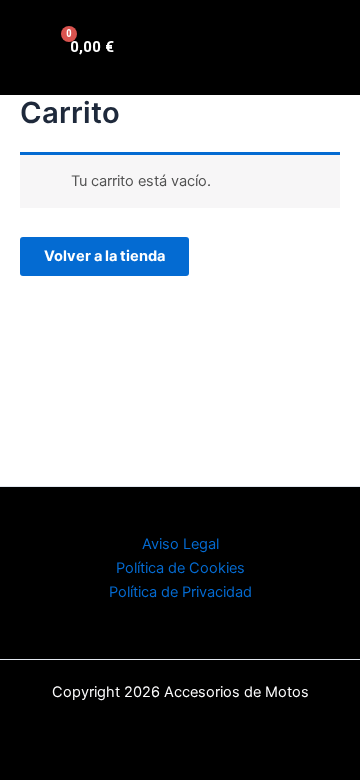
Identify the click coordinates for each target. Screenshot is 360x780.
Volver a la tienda (104, 256)
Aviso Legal (180, 544)
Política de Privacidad (180, 592)
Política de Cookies (180, 568)
